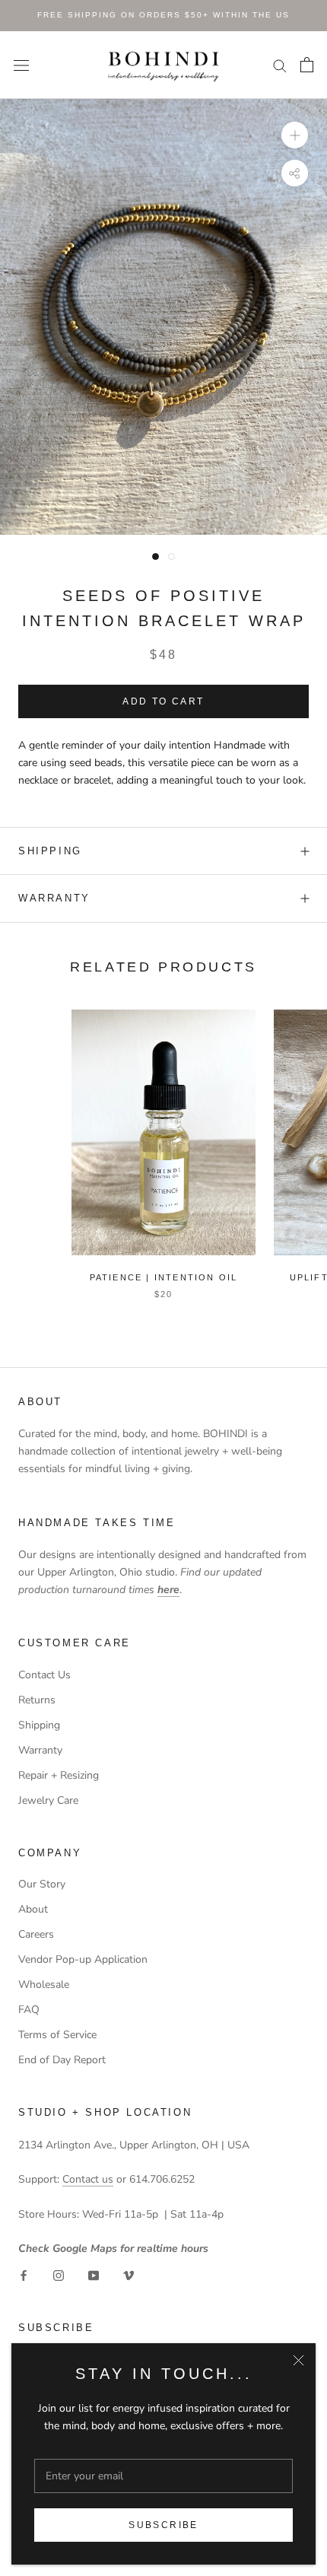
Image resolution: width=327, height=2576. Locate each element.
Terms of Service (57, 2035)
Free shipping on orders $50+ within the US (163, 15)
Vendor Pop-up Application (83, 1959)
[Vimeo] (129, 2274)
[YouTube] (94, 2274)
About (33, 1909)
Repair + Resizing (59, 1775)
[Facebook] (24, 2274)
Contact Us (44, 1675)
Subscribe (163, 2525)
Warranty (54, 898)
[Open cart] (307, 65)
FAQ (29, 2010)
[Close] (298, 2360)
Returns (37, 1700)
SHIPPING (50, 851)
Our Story (42, 1884)
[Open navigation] (21, 65)
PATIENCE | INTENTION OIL (164, 1277)
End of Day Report (62, 2060)
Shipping (39, 1725)
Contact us (88, 2179)
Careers (36, 1934)
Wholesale (44, 1984)
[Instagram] (59, 2274)
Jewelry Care (48, 1800)
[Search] (280, 65)
